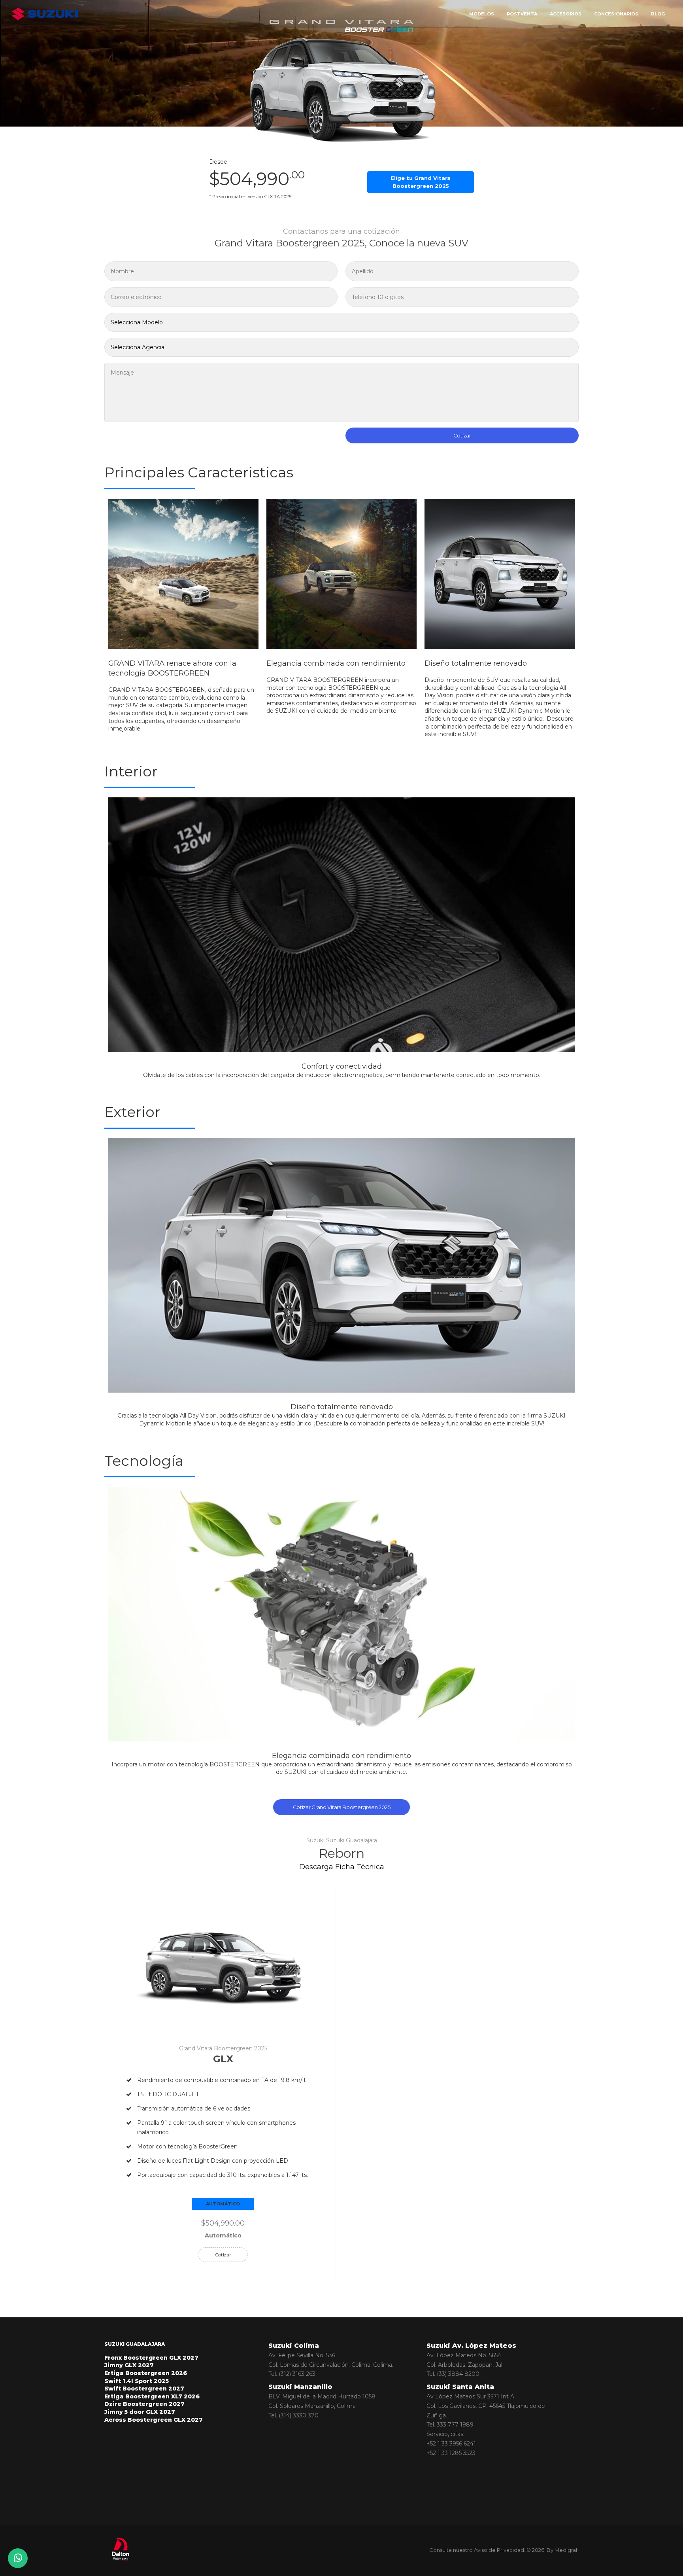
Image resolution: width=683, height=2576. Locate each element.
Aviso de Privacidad (499, 2550)
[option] (183, 616)
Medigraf (566, 2550)
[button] (115, 942)
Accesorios (566, 14)
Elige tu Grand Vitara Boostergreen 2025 (421, 182)
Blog (658, 14)
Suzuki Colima (294, 2346)
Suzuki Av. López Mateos (471, 2346)
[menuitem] (522, 14)
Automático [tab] (223, 2204)
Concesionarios (616, 14)
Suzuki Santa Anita (460, 2387)
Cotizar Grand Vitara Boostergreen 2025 (342, 1807)
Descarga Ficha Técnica (342, 1867)
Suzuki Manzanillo (300, 2387)
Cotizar (462, 435)
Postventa (522, 14)
